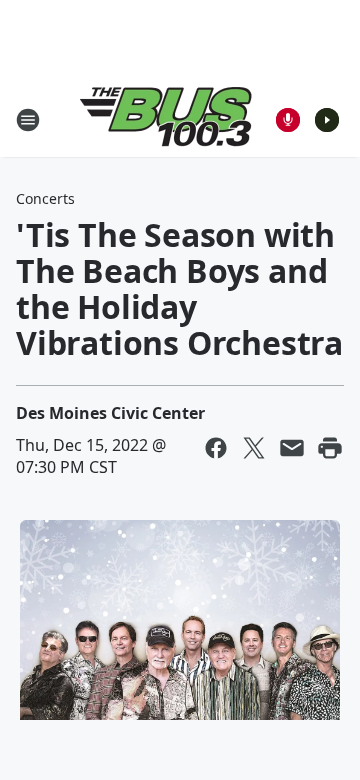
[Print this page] (330, 448)
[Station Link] (166, 119)
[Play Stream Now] (327, 120)
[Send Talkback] (288, 120)
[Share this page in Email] (292, 448)
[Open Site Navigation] (28, 120)
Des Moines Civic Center (110, 413)
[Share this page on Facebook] (216, 448)
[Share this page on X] (254, 448)
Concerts (45, 198)
